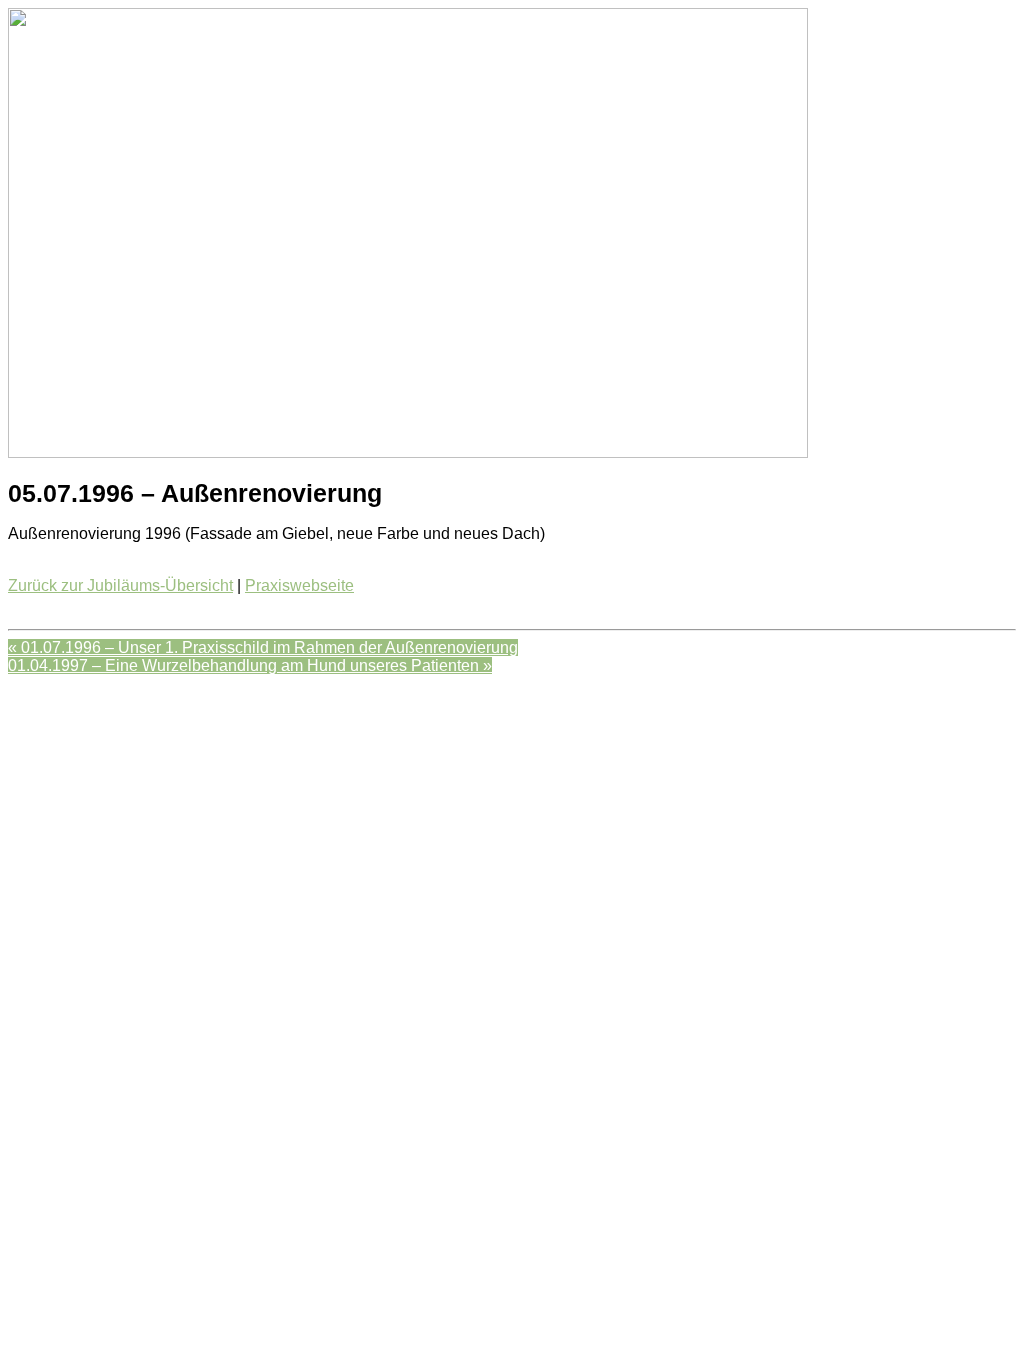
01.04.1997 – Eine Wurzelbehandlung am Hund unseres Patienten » (250, 665)
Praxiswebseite (299, 585)
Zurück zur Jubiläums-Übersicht (120, 585)
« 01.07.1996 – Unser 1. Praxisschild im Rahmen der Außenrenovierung (263, 647)
